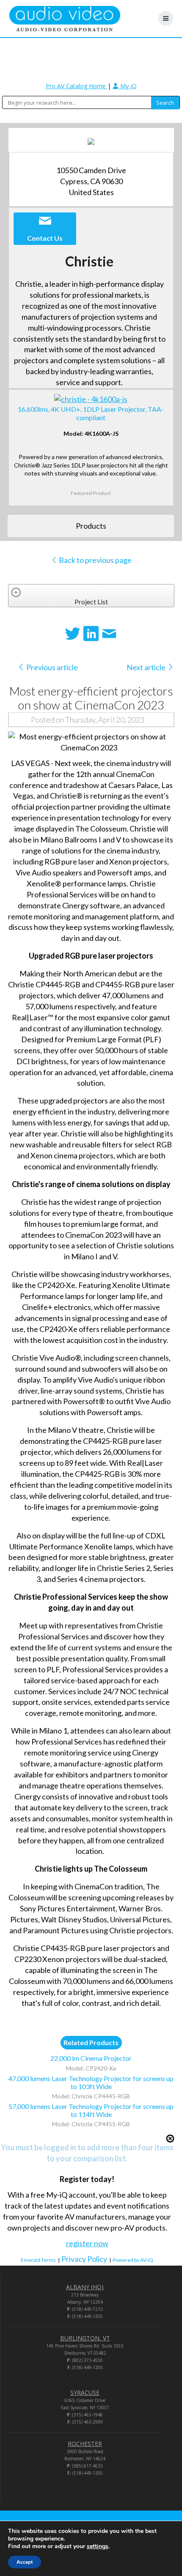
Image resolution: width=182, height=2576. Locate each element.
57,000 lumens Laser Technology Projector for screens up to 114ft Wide (91, 2110)
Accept (25, 2562)
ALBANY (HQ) (85, 2287)
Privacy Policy (84, 2259)
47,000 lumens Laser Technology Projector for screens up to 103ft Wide (91, 2082)
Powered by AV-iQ (133, 2260)
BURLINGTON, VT (85, 2338)
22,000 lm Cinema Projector (91, 2058)
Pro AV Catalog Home (77, 86)
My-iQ (128, 86)
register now (87, 2243)
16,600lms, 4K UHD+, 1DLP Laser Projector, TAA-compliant (91, 413)
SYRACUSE (85, 2393)
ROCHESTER (85, 2444)
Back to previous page (95, 560)
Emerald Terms (38, 2260)
